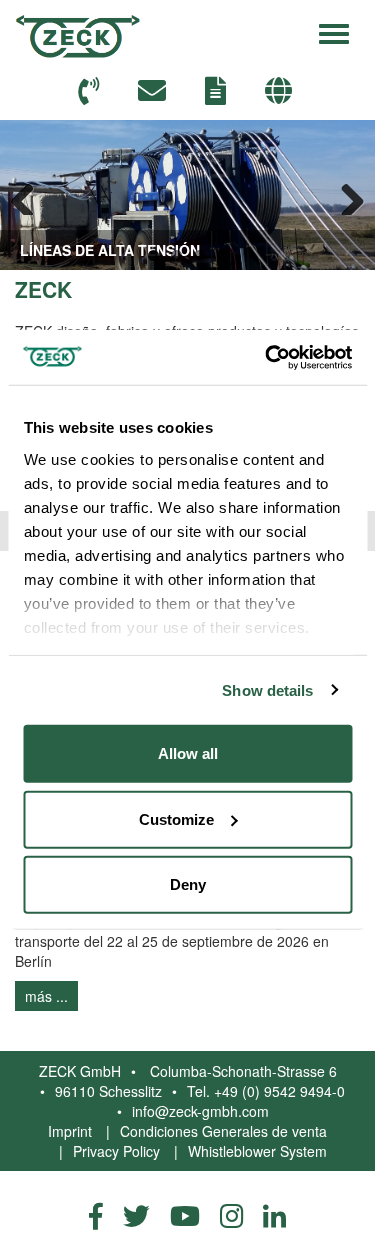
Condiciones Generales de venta (223, 1131)
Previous (30, 195)
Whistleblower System (257, 1151)
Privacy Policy (116, 1151)
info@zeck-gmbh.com (200, 1111)
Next (345, 195)
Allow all (188, 753)
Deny (188, 884)
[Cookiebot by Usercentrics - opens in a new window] (267, 357)
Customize (176, 818)
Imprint (70, 1131)
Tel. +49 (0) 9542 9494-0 (266, 1091)
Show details (267, 689)
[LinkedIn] (274, 1215)
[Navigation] (334, 31)
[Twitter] (136, 1215)
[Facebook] (96, 1215)
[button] (281, 91)
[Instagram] (231, 1215)
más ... (46, 996)
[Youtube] (185, 1215)
